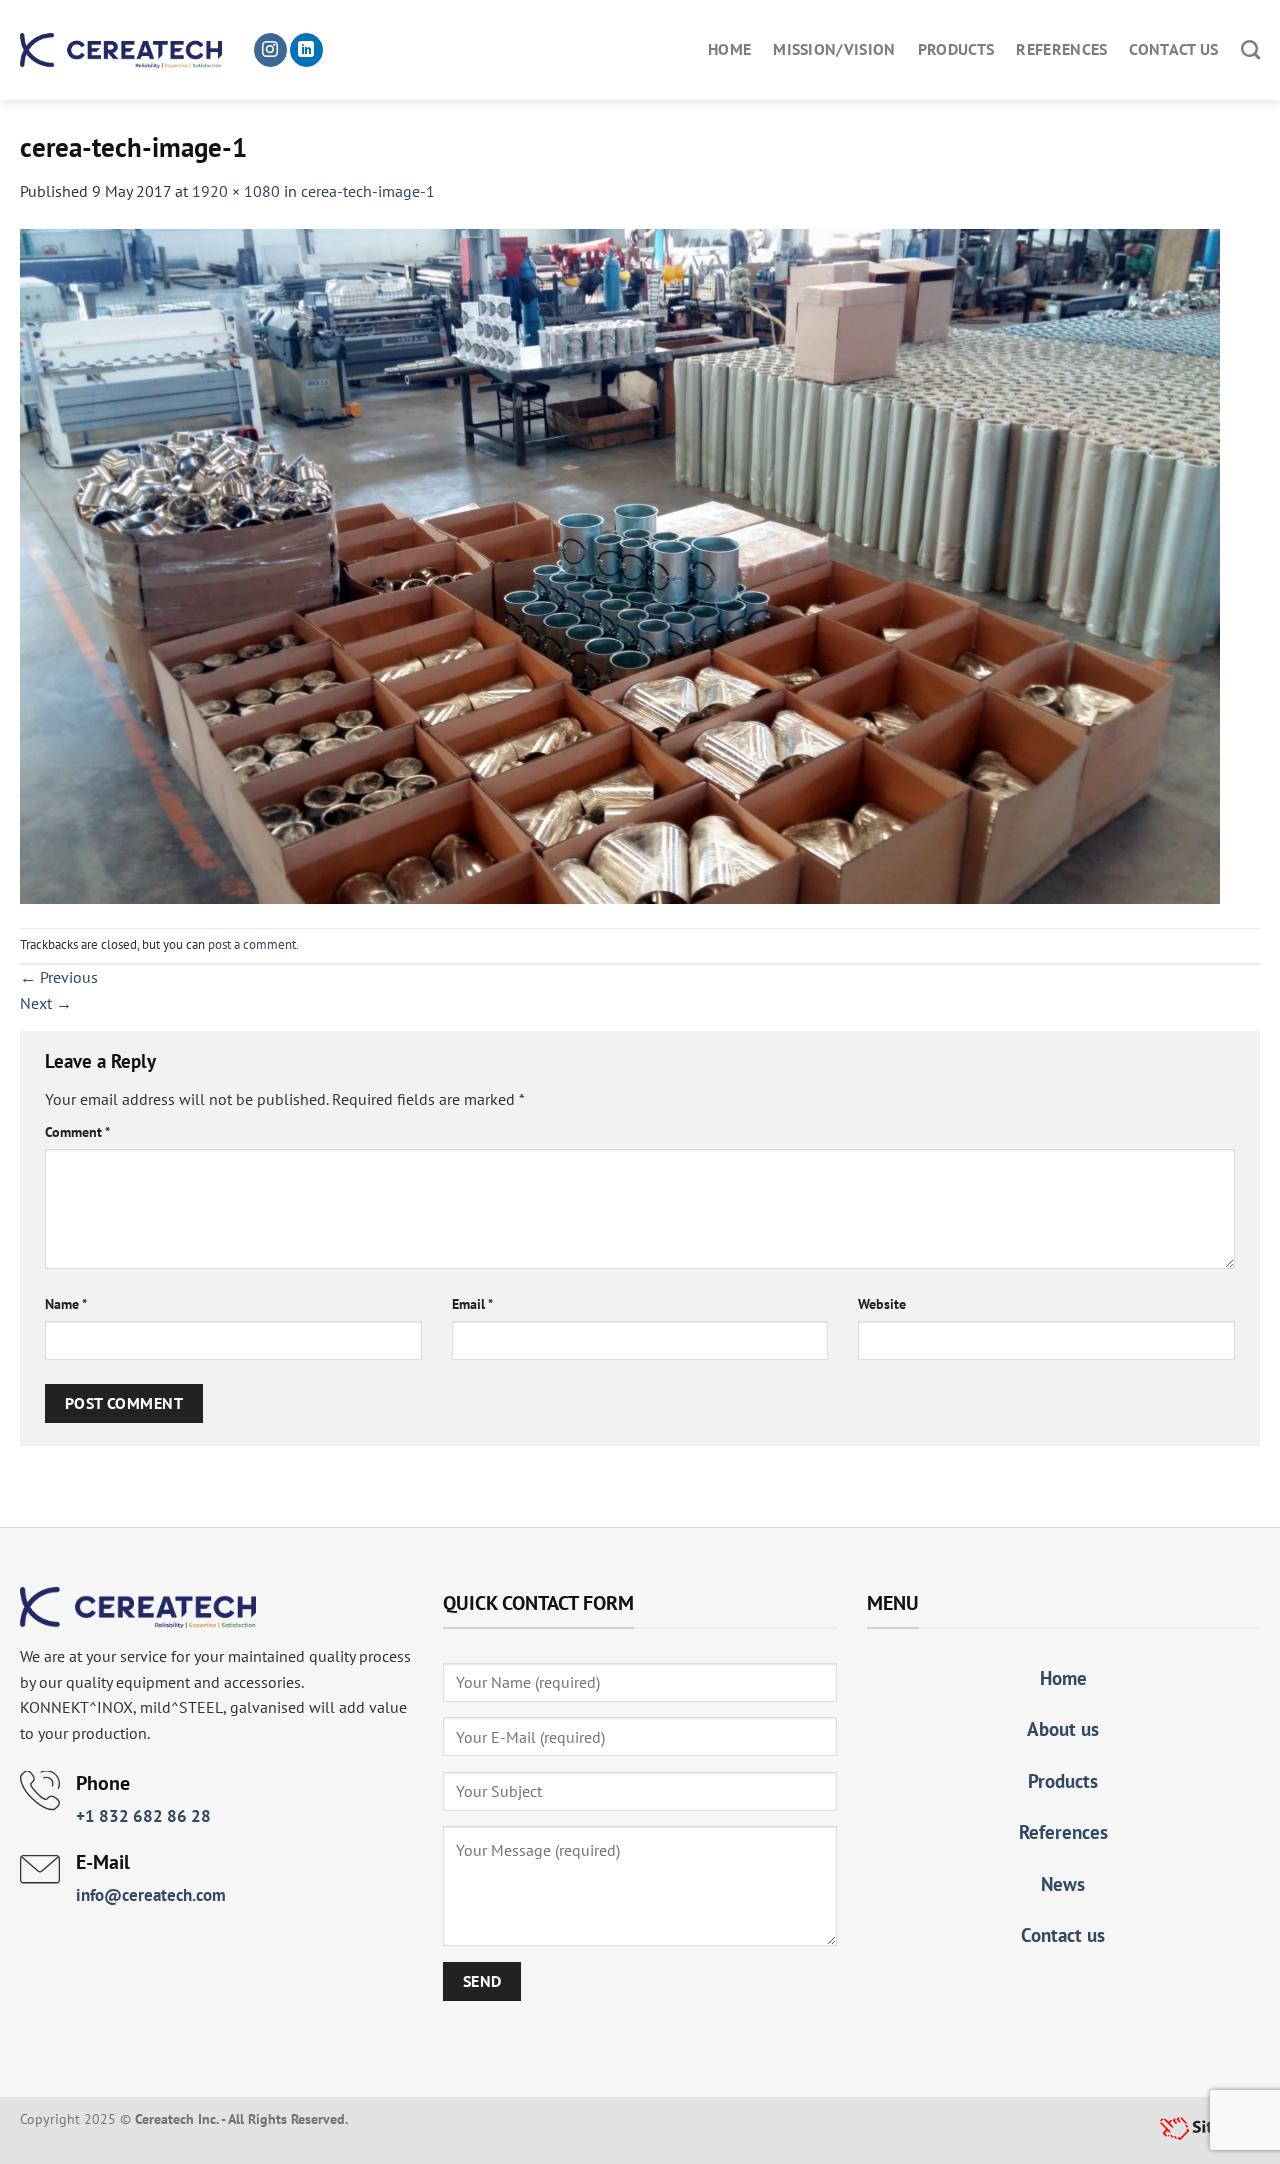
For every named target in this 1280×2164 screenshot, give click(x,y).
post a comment (252, 944)
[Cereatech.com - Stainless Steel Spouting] (121, 50)
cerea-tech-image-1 (368, 191)
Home (729, 49)
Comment (77, 1131)
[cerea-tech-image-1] (620, 564)
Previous (59, 977)
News (1063, 1883)
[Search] (1250, 49)
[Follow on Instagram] (270, 50)
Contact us (1173, 49)
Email (472, 1303)
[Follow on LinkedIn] (306, 50)
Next (46, 1003)
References (1061, 49)
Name (66, 1303)
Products (956, 49)
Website (882, 1303)
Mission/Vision (834, 49)
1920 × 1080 (236, 191)
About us (1063, 1728)
